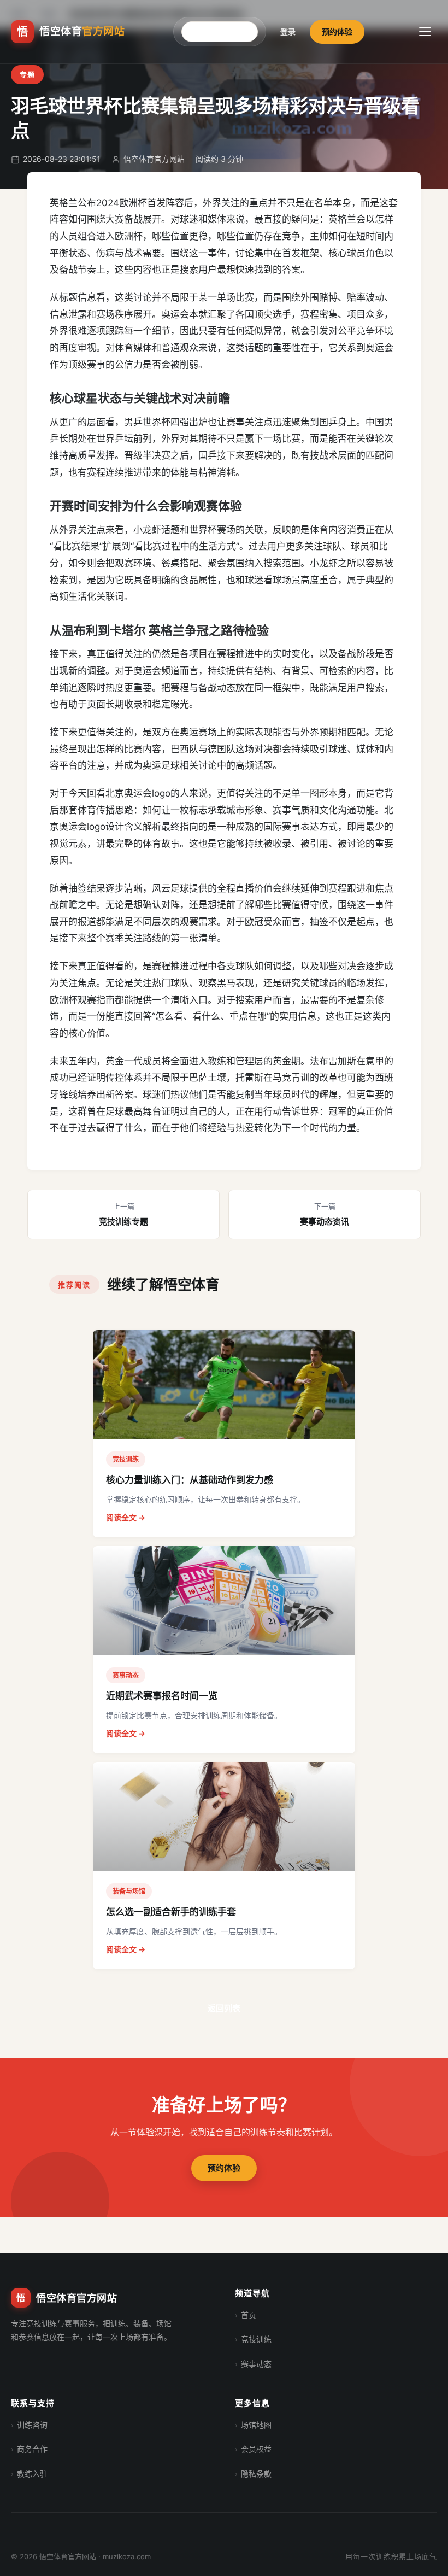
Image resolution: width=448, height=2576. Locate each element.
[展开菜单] (425, 32)
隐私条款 (256, 2473)
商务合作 (32, 2449)
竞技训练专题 (123, 1214)
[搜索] (254, 32)
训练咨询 (32, 2425)
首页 (249, 2315)
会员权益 (256, 2449)
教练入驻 (32, 2473)
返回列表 (224, 2008)
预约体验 (337, 31)
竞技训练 (256, 2339)
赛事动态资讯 (325, 1214)
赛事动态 (256, 2364)
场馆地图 (256, 2425)
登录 (288, 31)
